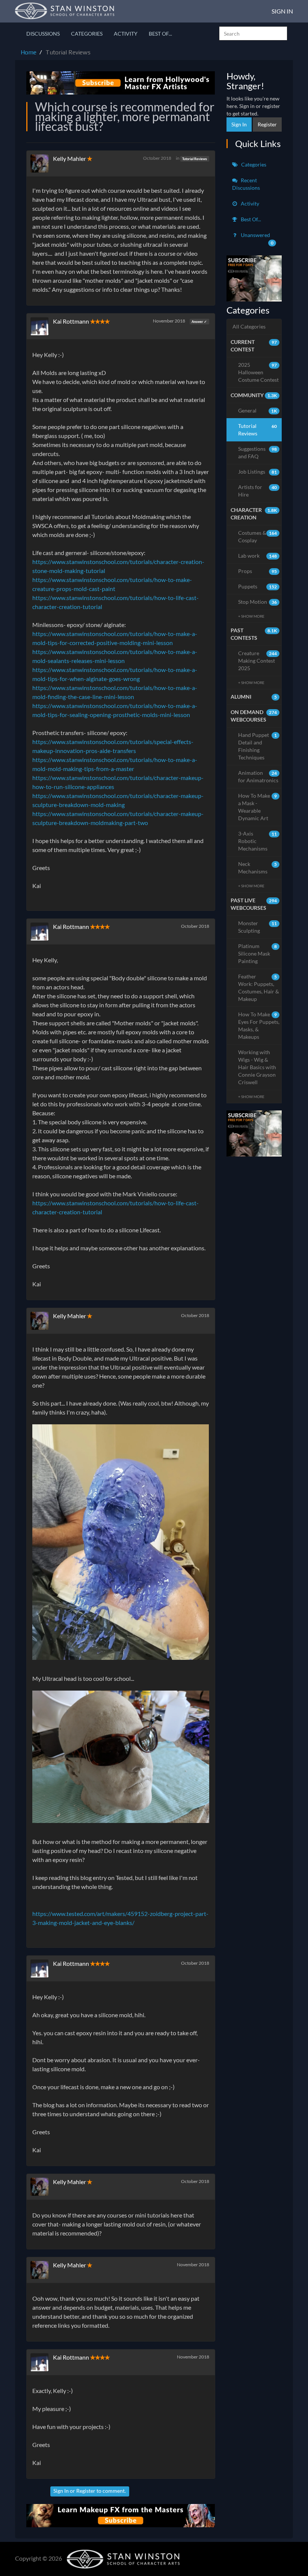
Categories (87, 34)
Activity (126, 34)
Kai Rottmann (71, 321)
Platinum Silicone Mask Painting (258, 953)
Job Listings (258, 472)
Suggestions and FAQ (258, 452)
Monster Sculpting (258, 927)
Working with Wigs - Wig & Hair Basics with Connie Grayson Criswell (257, 1067)
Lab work (258, 556)
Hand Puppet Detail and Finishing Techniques (258, 746)
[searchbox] (253, 33)
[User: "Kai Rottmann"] (42, 326)
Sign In (282, 11)
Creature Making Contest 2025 (258, 661)
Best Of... (160, 34)
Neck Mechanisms (258, 868)
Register (86, 2491)
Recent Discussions (246, 184)
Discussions (43, 34)
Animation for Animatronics (258, 776)
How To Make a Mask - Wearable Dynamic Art (258, 807)
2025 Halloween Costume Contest (258, 372)
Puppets (258, 586)
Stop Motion (258, 602)
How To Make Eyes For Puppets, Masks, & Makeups (259, 1025)
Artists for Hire (258, 491)
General (258, 410)
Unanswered (257, 239)
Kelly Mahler (69, 158)
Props (258, 571)
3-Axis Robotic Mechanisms (258, 841)
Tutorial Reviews (195, 158)
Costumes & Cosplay (258, 536)
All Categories (249, 326)
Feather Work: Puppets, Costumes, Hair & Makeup (259, 988)
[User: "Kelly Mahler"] (42, 164)
